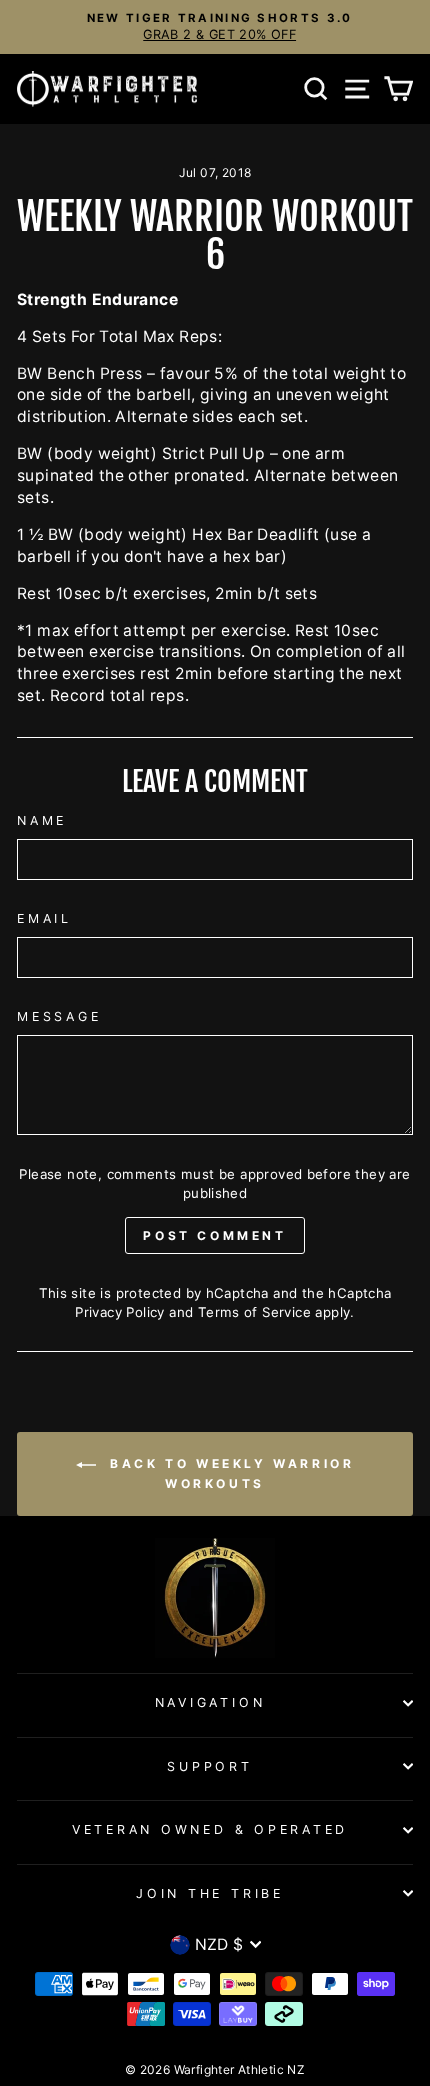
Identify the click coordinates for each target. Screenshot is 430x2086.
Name (42, 820)
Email (44, 918)
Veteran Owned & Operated (210, 1829)
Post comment (214, 1235)
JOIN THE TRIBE (210, 1893)
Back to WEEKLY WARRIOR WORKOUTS (229, 1474)
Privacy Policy (119, 1312)
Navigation (210, 1702)
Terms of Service (254, 1312)
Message (59, 1016)
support (209, 1766)
